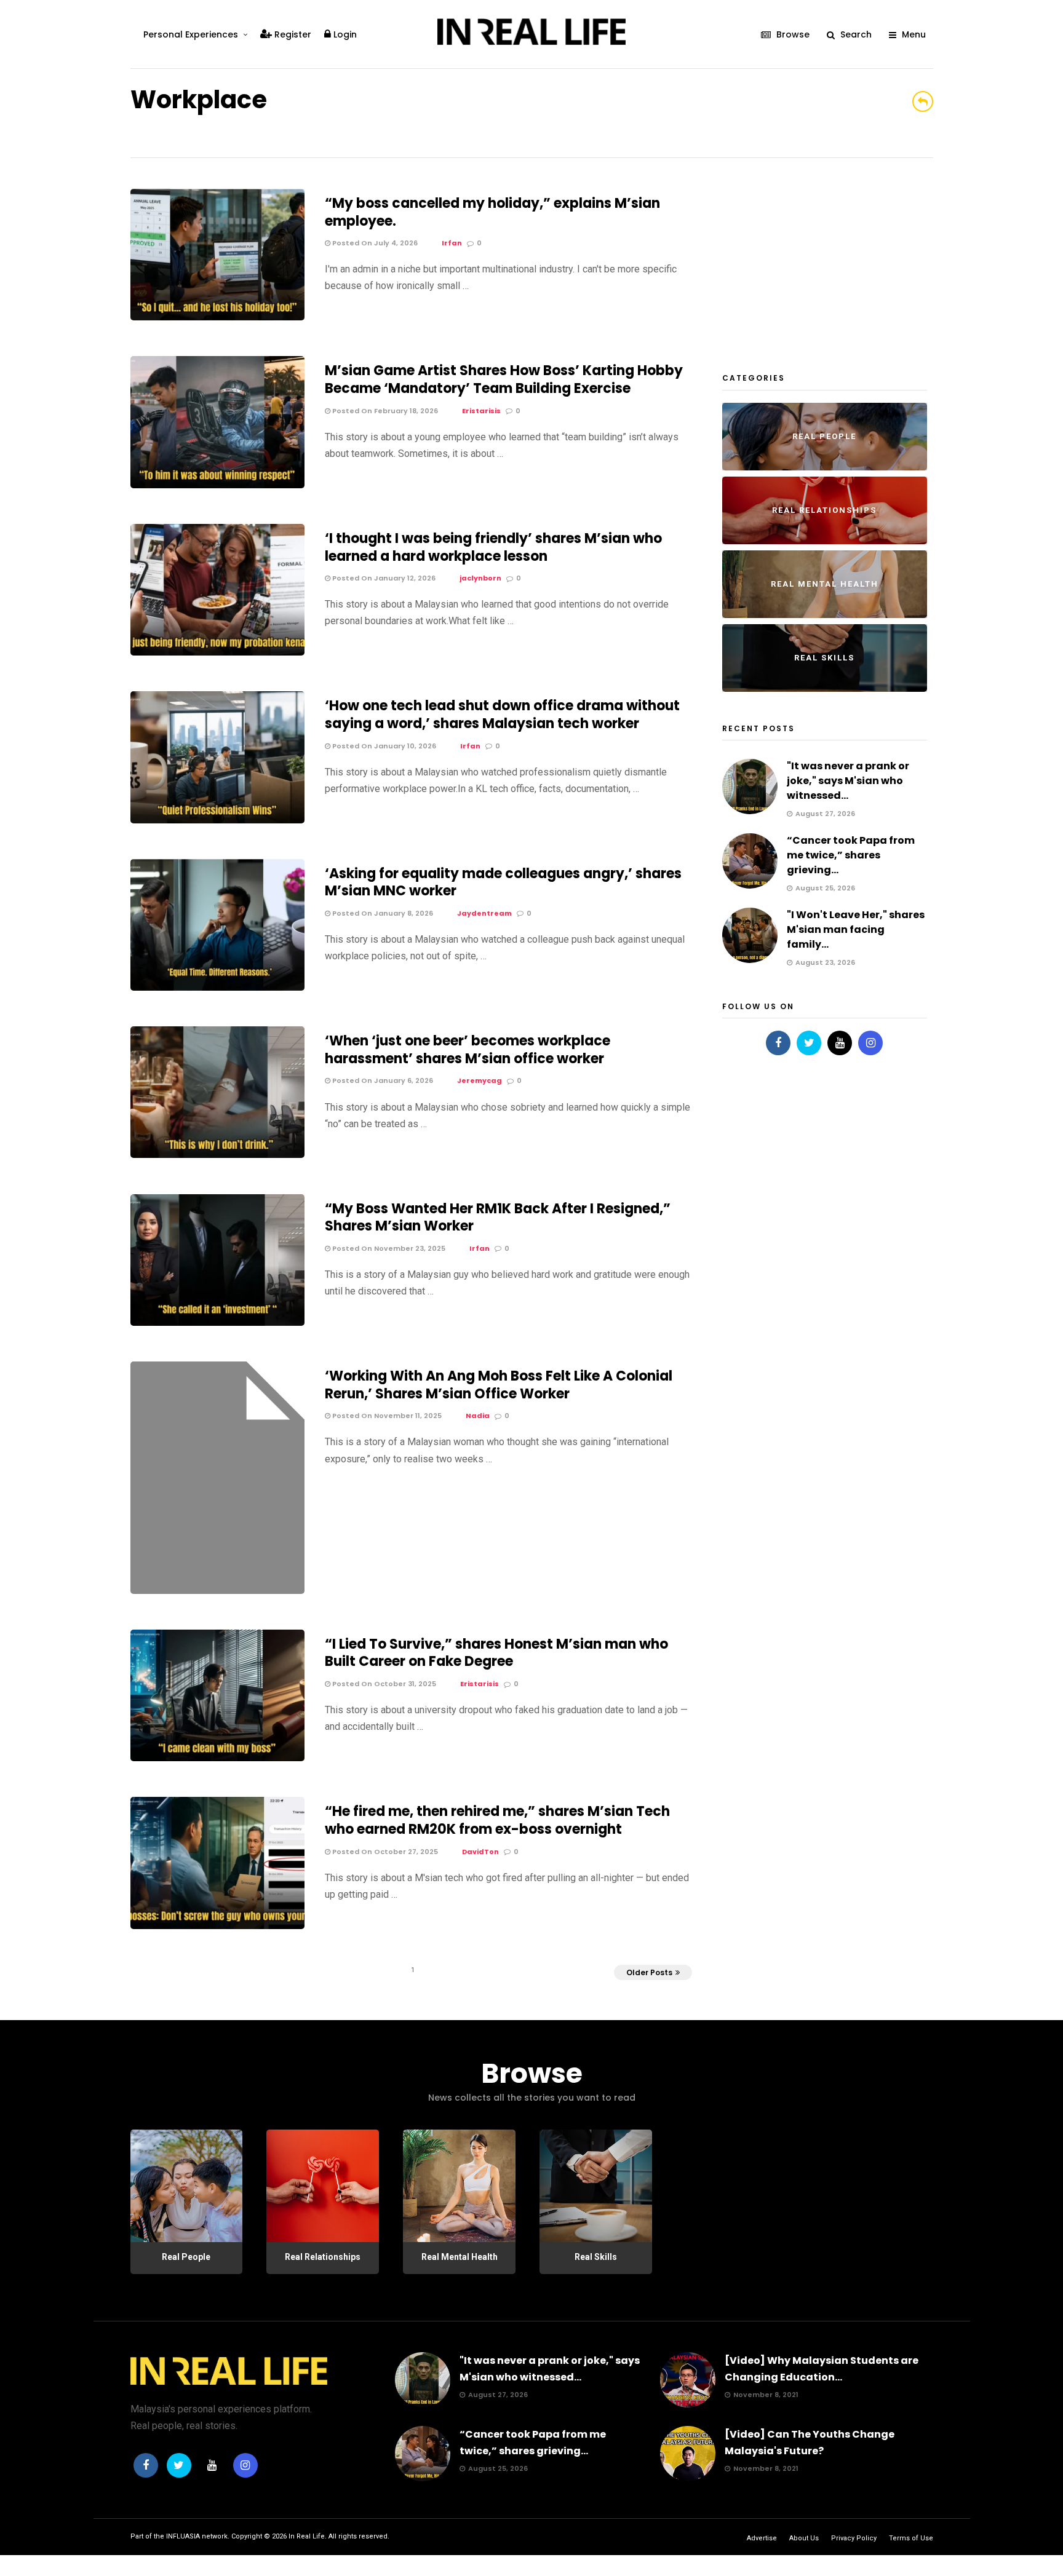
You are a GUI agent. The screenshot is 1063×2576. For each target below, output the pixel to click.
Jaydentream (484, 913)
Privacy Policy (854, 2538)
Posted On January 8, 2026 (382, 913)
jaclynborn (480, 578)
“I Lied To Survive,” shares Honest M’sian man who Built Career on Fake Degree (496, 1653)
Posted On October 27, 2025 (384, 1852)
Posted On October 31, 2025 (383, 1684)
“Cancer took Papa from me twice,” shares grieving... (851, 855)
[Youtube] (840, 1043)
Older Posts (649, 1972)
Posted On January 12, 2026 (383, 578)
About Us (804, 2538)
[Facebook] (778, 1043)
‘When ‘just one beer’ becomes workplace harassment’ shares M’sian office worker (468, 1050)
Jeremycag (480, 1080)
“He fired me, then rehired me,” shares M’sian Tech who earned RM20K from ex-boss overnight (497, 1820)
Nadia (478, 1416)
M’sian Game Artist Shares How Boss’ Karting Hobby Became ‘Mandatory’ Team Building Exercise (504, 379)
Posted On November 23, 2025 (388, 1248)
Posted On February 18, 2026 (384, 411)
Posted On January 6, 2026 (382, 1080)
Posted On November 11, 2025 (386, 1416)
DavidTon (480, 1852)
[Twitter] (809, 1043)
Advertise (762, 2538)
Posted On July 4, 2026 (374, 243)
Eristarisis (481, 411)
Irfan (452, 243)
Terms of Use (911, 2538)
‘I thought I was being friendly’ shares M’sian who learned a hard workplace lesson (493, 547)
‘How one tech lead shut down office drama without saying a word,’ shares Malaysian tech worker (502, 715)
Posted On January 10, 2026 (383, 746)
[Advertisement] (814, 266)
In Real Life (307, 2536)
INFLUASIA (183, 2536)
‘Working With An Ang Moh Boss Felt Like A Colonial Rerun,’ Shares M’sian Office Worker (499, 1385)
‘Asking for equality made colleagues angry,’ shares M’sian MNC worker (503, 882)
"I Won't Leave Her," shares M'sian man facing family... (856, 929)
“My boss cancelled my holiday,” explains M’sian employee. (492, 212)
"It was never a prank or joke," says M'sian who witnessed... (848, 781)
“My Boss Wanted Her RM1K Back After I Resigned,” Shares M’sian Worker (498, 1218)
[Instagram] (870, 1043)
